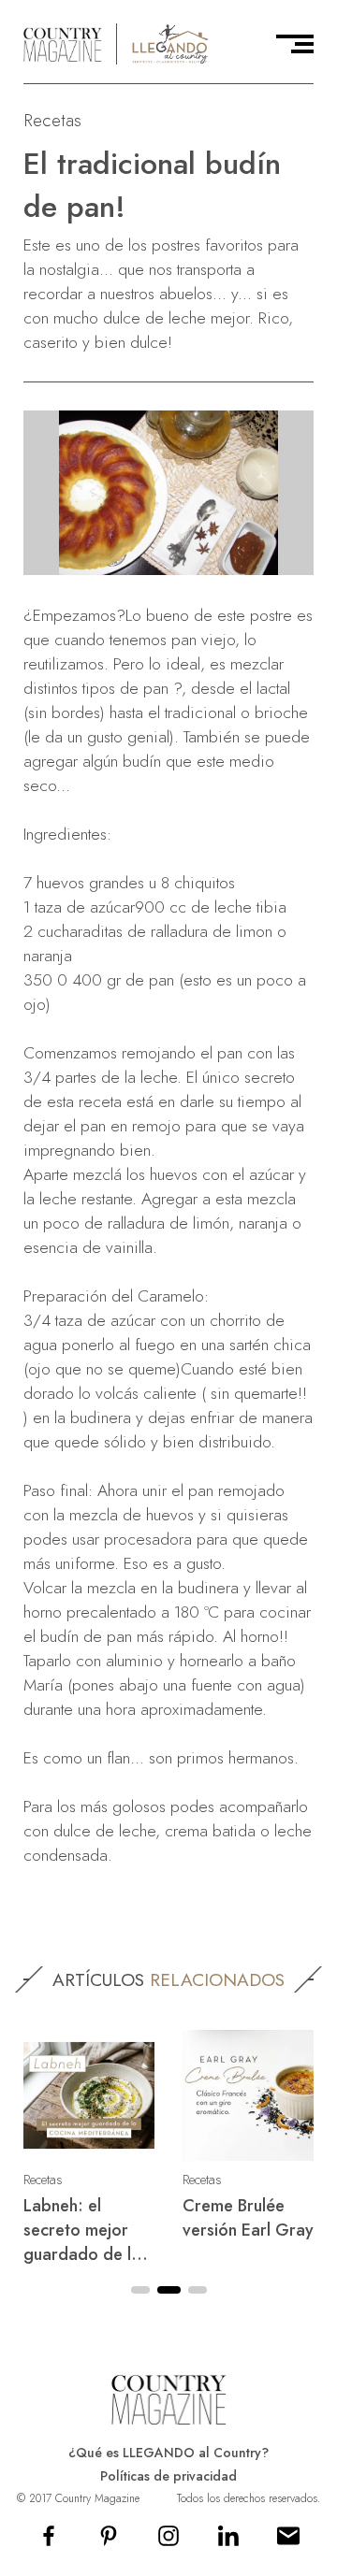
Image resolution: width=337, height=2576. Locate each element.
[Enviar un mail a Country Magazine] (288, 2542)
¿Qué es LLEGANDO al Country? (168, 2453)
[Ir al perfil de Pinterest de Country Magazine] (109, 2542)
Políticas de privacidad (168, 2476)
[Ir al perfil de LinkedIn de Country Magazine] (228, 2542)
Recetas (52, 120)
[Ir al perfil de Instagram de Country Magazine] (168, 2542)
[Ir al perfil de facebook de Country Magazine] (49, 2542)
